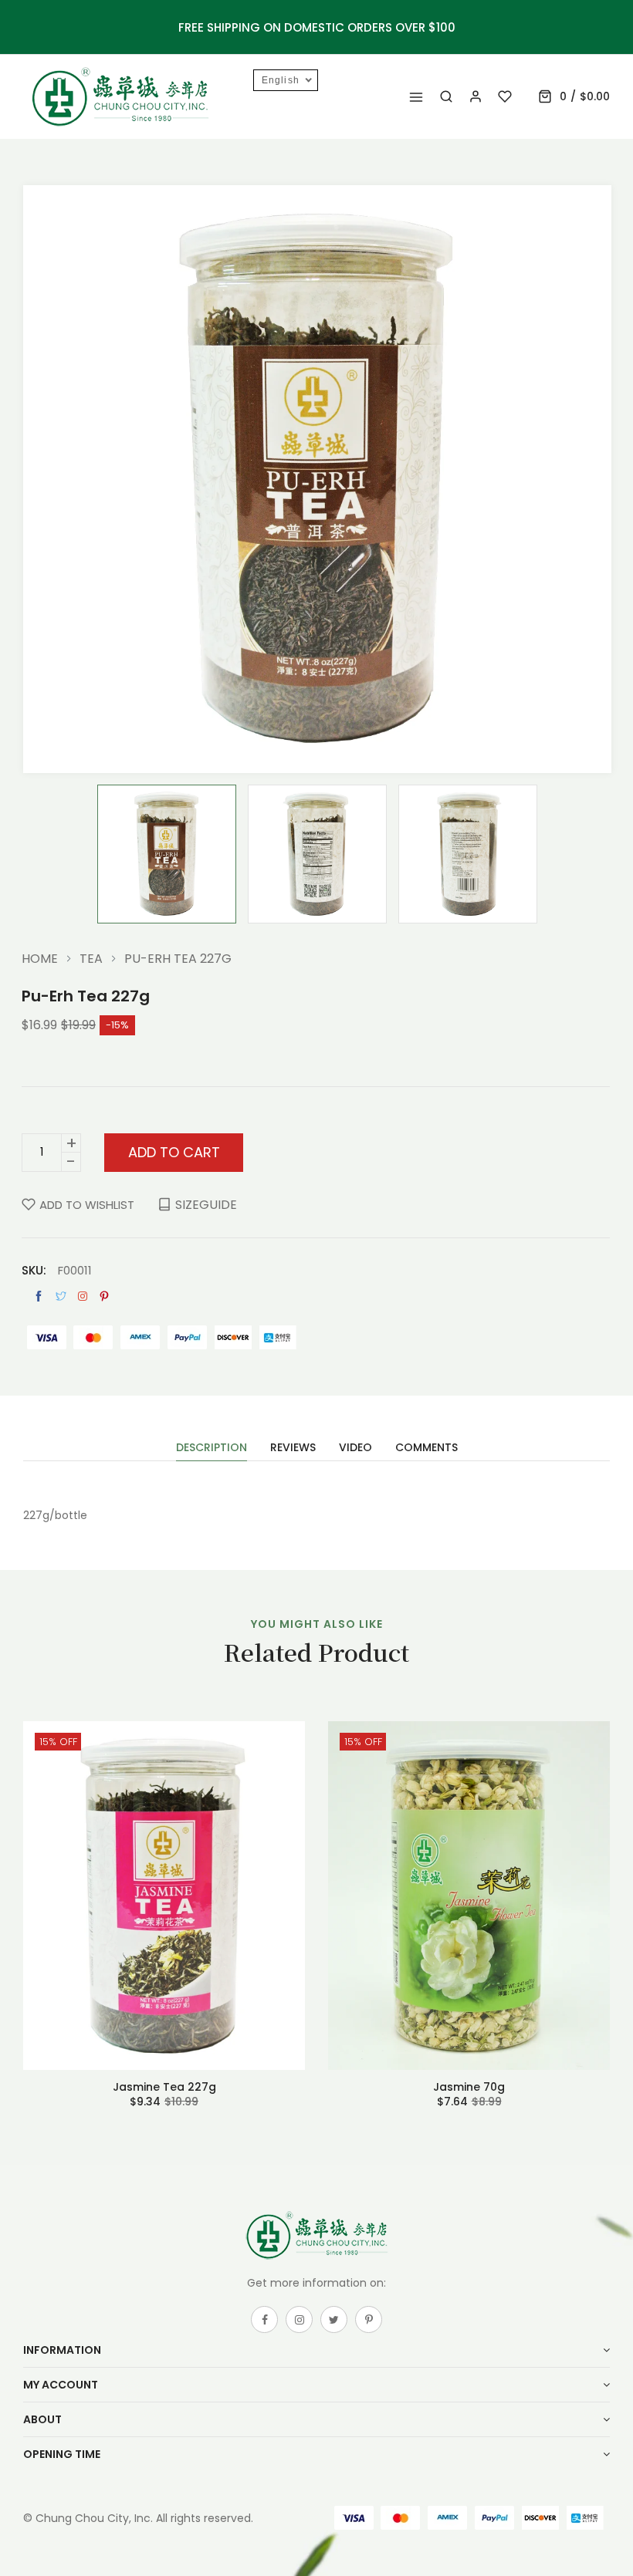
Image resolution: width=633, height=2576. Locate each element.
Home (40, 959)
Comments (427, 1448)
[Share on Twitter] (61, 1296)
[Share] (83, 1296)
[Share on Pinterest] (104, 1296)
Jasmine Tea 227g (164, 2087)
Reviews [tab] (293, 1448)
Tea (91, 959)
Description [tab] (212, 1448)
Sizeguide (206, 1205)
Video (355, 1448)
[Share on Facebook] (39, 1296)
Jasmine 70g (469, 2087)
